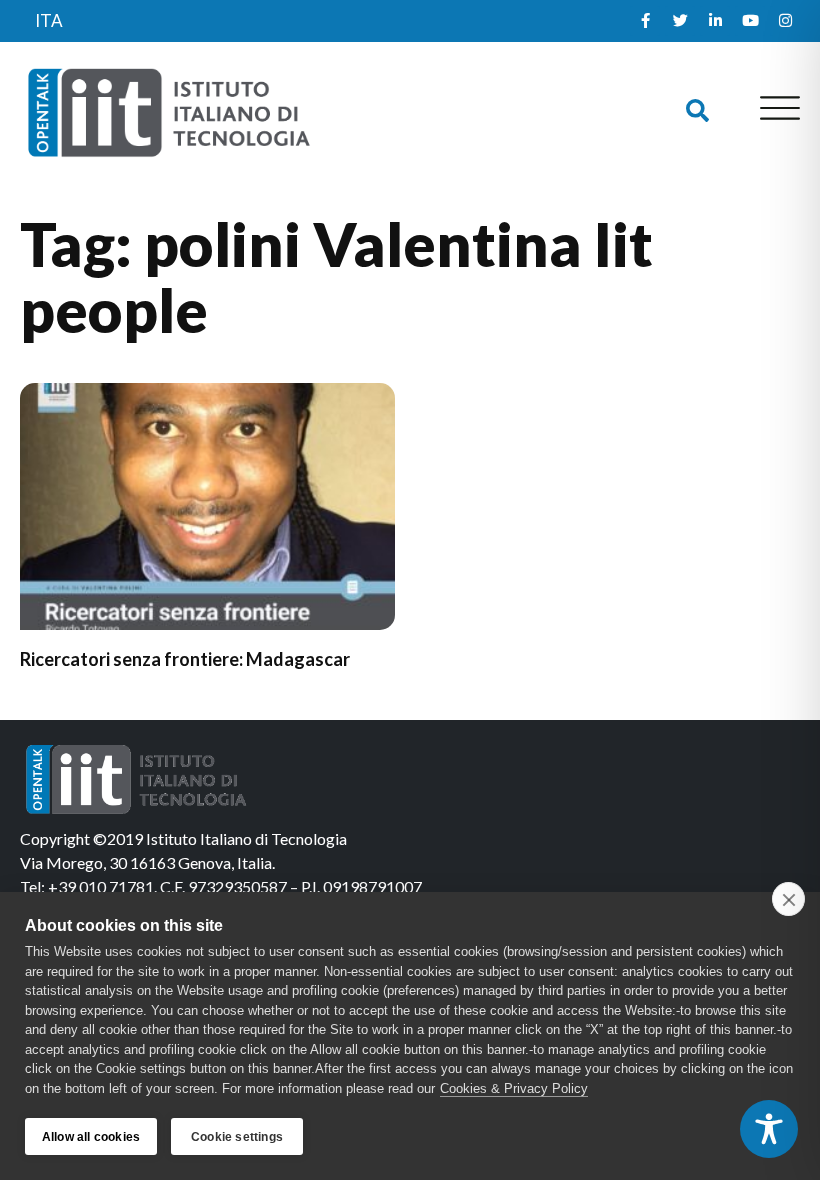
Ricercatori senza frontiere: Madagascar (185, 659)
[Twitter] (680, 21)
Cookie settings (237, 1137)
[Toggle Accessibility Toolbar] (769, 1129)
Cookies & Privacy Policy (514, 1088)
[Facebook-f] (645, 21)
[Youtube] (750, 21)
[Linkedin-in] (715, 21)
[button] (697, 111)
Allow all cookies (91, 1137)
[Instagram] (785, 21)
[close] (788, 899)
